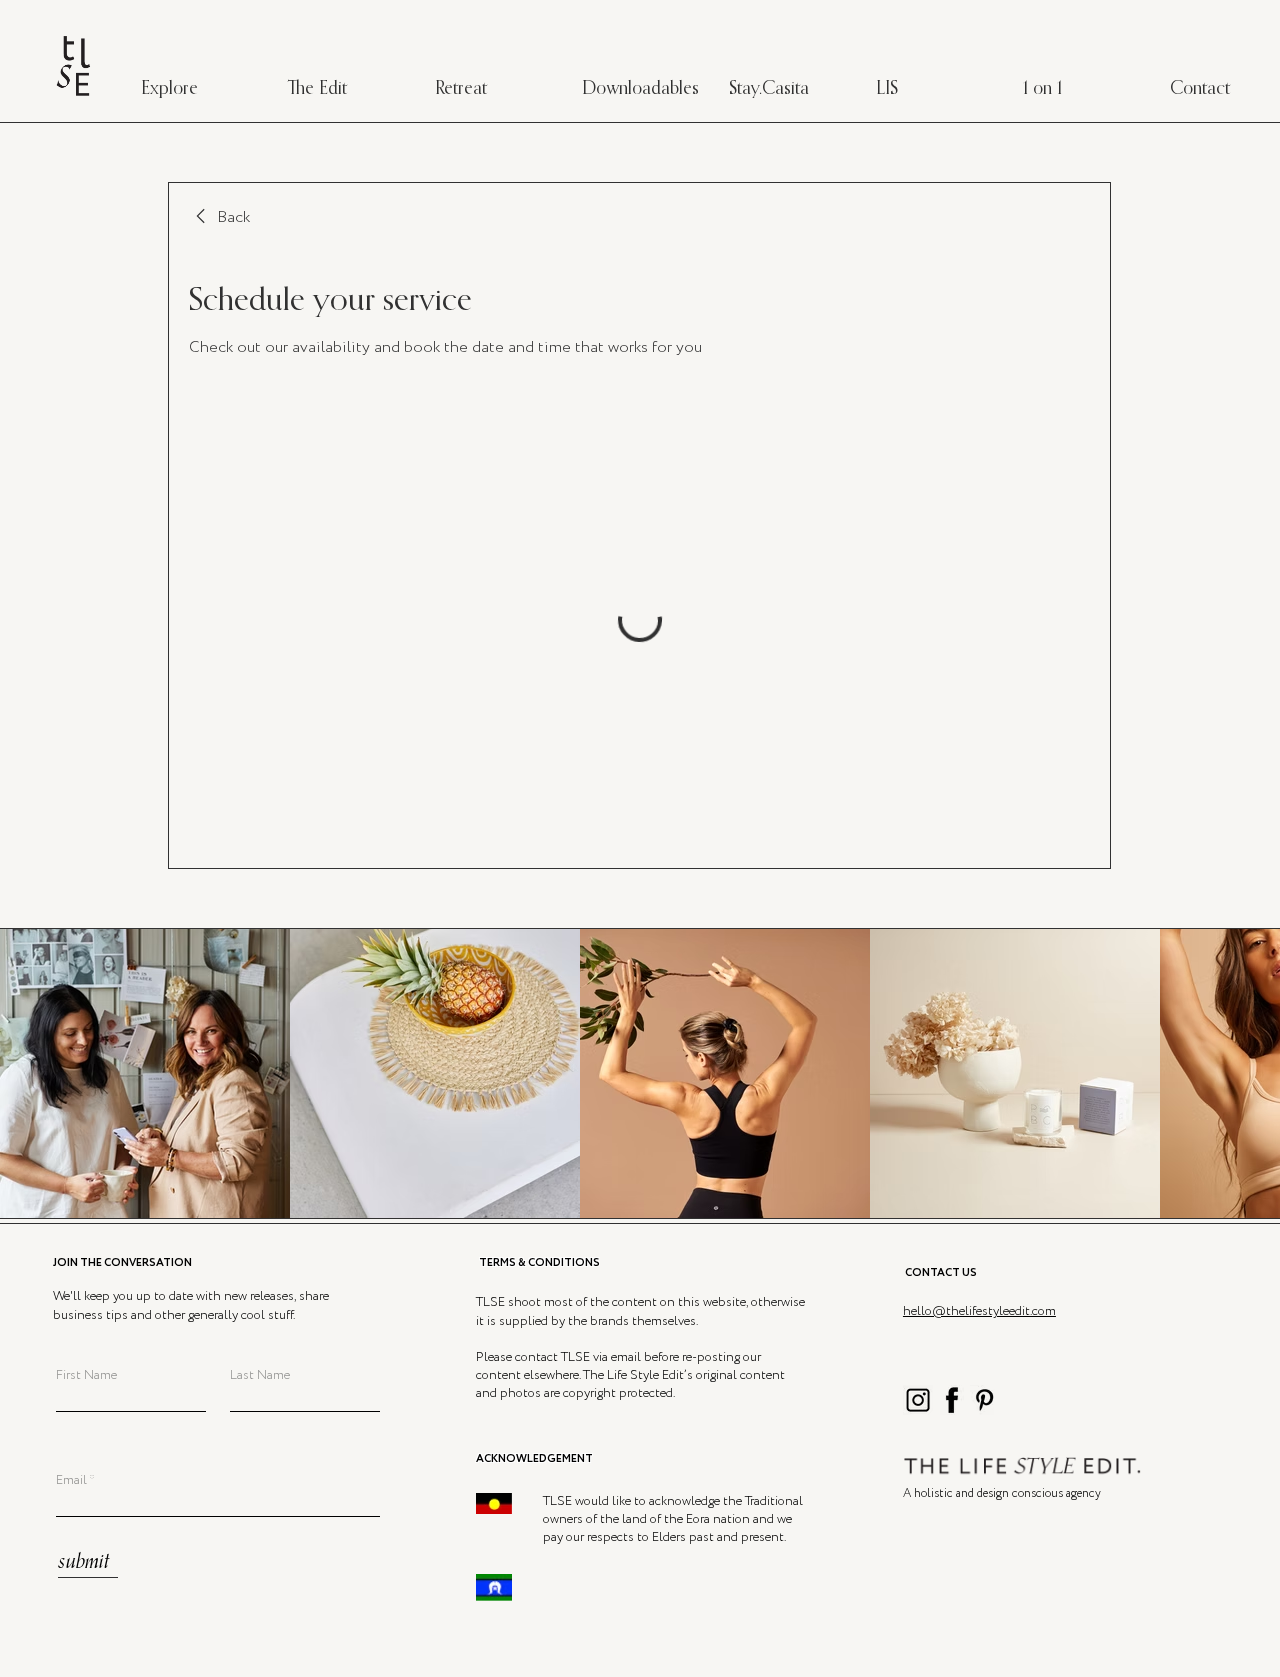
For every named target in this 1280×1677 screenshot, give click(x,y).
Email (71, 1480)
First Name (86, 1375)
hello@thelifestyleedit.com (979, 1311)
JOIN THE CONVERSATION (122, 1263)
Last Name (260, 1375)
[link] (219, 218)
